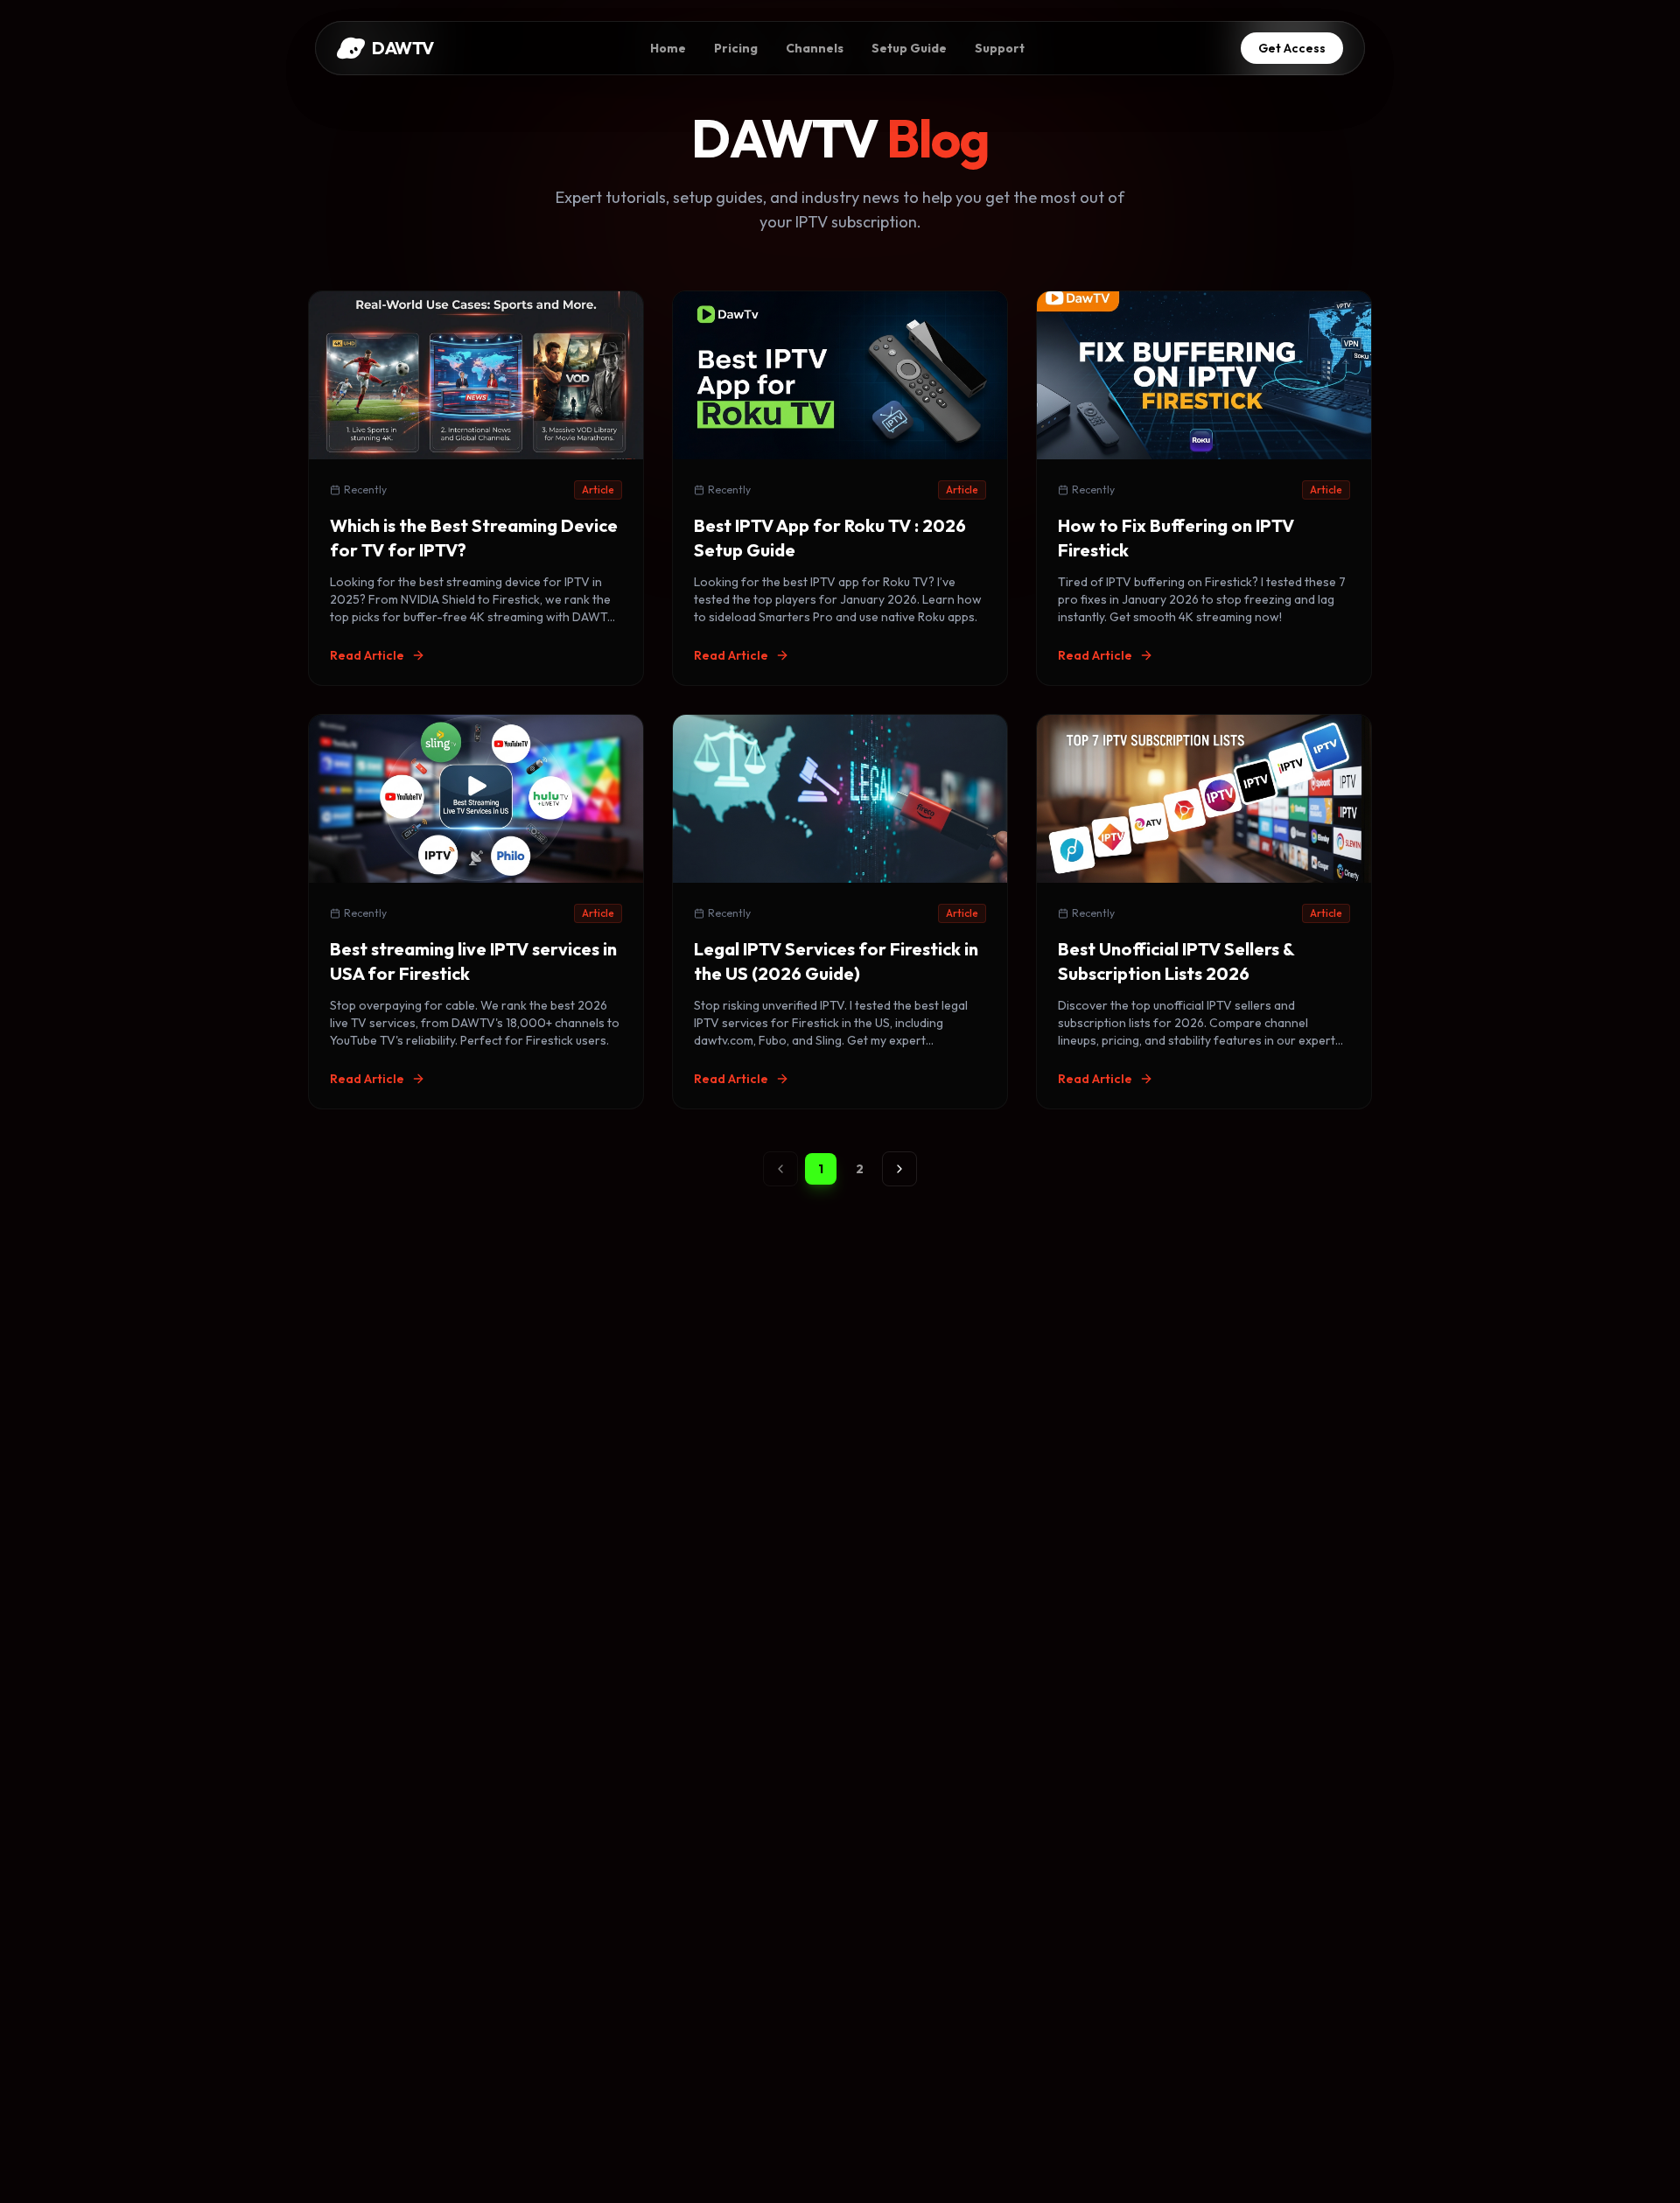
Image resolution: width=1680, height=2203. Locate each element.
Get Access (1292, 48)
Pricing (736, 48)
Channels (815, 48)
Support (1000, 48)
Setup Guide (909, 48)
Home (668, 48)
